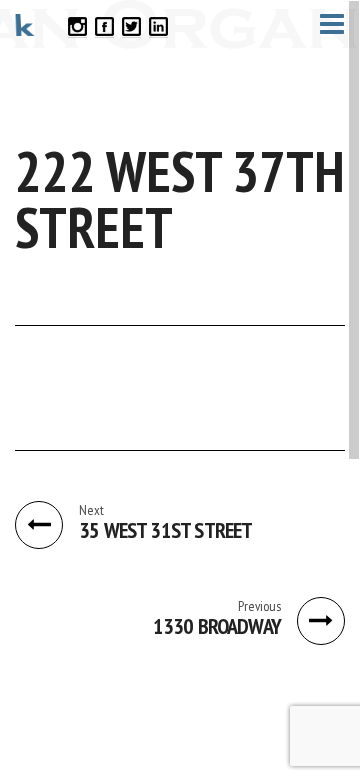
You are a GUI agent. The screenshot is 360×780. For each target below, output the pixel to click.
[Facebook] (104, 25)
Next (91, 510)
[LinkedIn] (158, 25)
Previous (259, 606)
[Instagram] (77, 25)
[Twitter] (131, 25)
